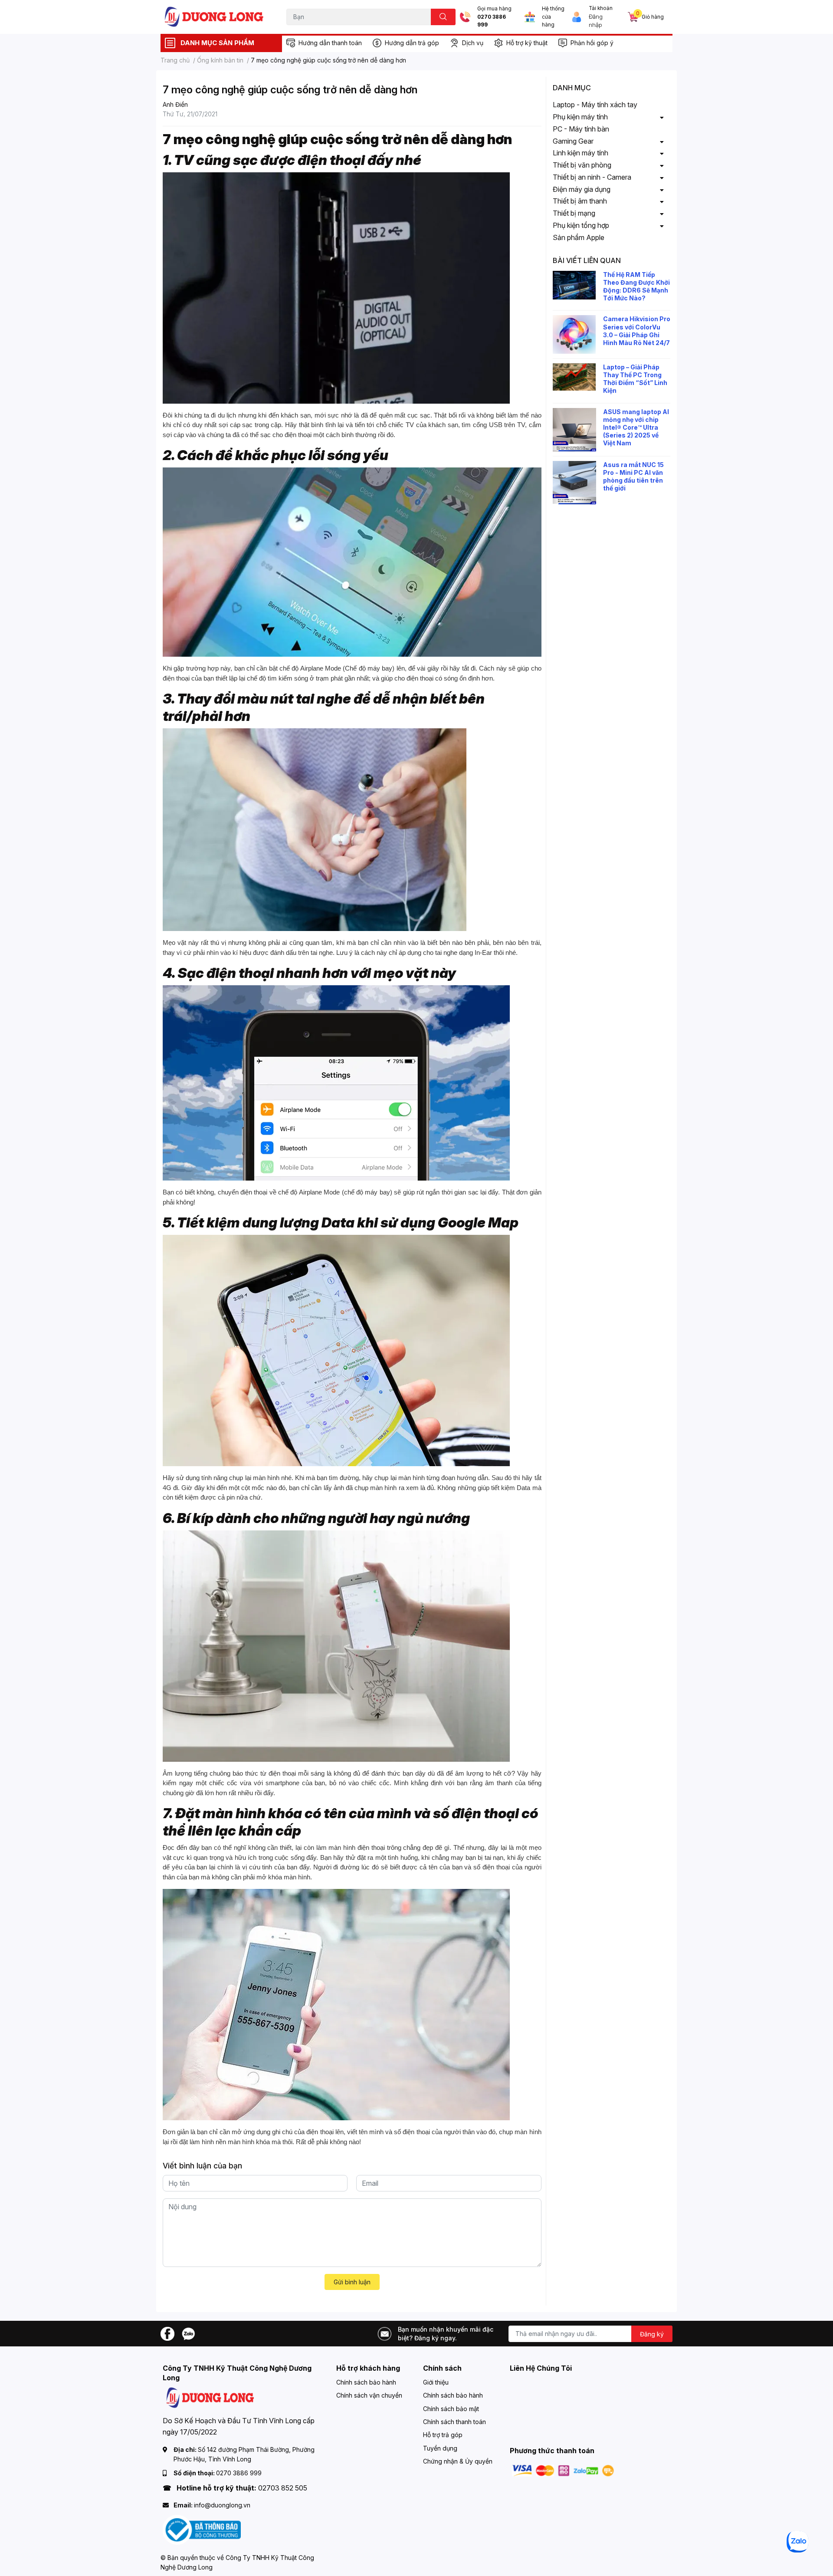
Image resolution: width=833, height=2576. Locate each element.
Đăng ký (652, 2334)
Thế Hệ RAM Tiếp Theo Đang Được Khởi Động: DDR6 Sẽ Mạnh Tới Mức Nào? (636, 286)
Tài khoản (601, 8)
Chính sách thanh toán (454, 2422)
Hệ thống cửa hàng (553, 17)
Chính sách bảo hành (366, 2382)
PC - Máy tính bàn (581, 129)
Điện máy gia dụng (582, 189)
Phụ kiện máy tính (580, 117)
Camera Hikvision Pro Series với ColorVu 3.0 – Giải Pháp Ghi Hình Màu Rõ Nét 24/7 (637, 331)
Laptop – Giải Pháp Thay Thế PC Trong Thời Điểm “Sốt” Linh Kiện (635, 379)
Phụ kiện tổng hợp (581, 225)
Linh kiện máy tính (580, 153)
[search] (443, 17)
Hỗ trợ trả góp (443, 2435)
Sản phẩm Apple (579, 237)
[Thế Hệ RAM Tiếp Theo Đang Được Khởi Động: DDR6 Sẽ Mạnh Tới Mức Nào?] (574, 285)
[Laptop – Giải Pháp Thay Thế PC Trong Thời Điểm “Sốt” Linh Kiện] (574, 377)
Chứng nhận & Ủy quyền (458, 2461)
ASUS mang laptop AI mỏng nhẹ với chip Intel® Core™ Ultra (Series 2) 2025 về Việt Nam (636, 428)
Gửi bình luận (352, 2282)
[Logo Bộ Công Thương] (202, 2529)
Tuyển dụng (440, 2448)
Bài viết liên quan (587, 260)
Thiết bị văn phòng (582, 165)
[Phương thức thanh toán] (563, 2470)
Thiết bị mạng (574, 213)
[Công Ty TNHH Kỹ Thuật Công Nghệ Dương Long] (214, 17)
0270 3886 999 (492, 21)
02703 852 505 (283, 2488)
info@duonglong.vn (222, 2505)
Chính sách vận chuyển (369, 2395)
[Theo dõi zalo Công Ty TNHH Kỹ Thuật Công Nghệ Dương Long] (188, 2333)
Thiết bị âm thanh (580, 201)
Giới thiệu (436, 2382)
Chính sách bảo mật (451, 2409)
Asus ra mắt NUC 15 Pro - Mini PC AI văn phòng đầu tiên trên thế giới (633, 477)
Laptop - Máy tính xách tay (595, 105)
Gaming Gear (573, 141)
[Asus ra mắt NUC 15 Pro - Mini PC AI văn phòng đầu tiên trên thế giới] (574, 483)
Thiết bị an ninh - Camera (592, 177)
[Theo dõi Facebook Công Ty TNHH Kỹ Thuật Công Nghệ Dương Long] (167, 2333)
